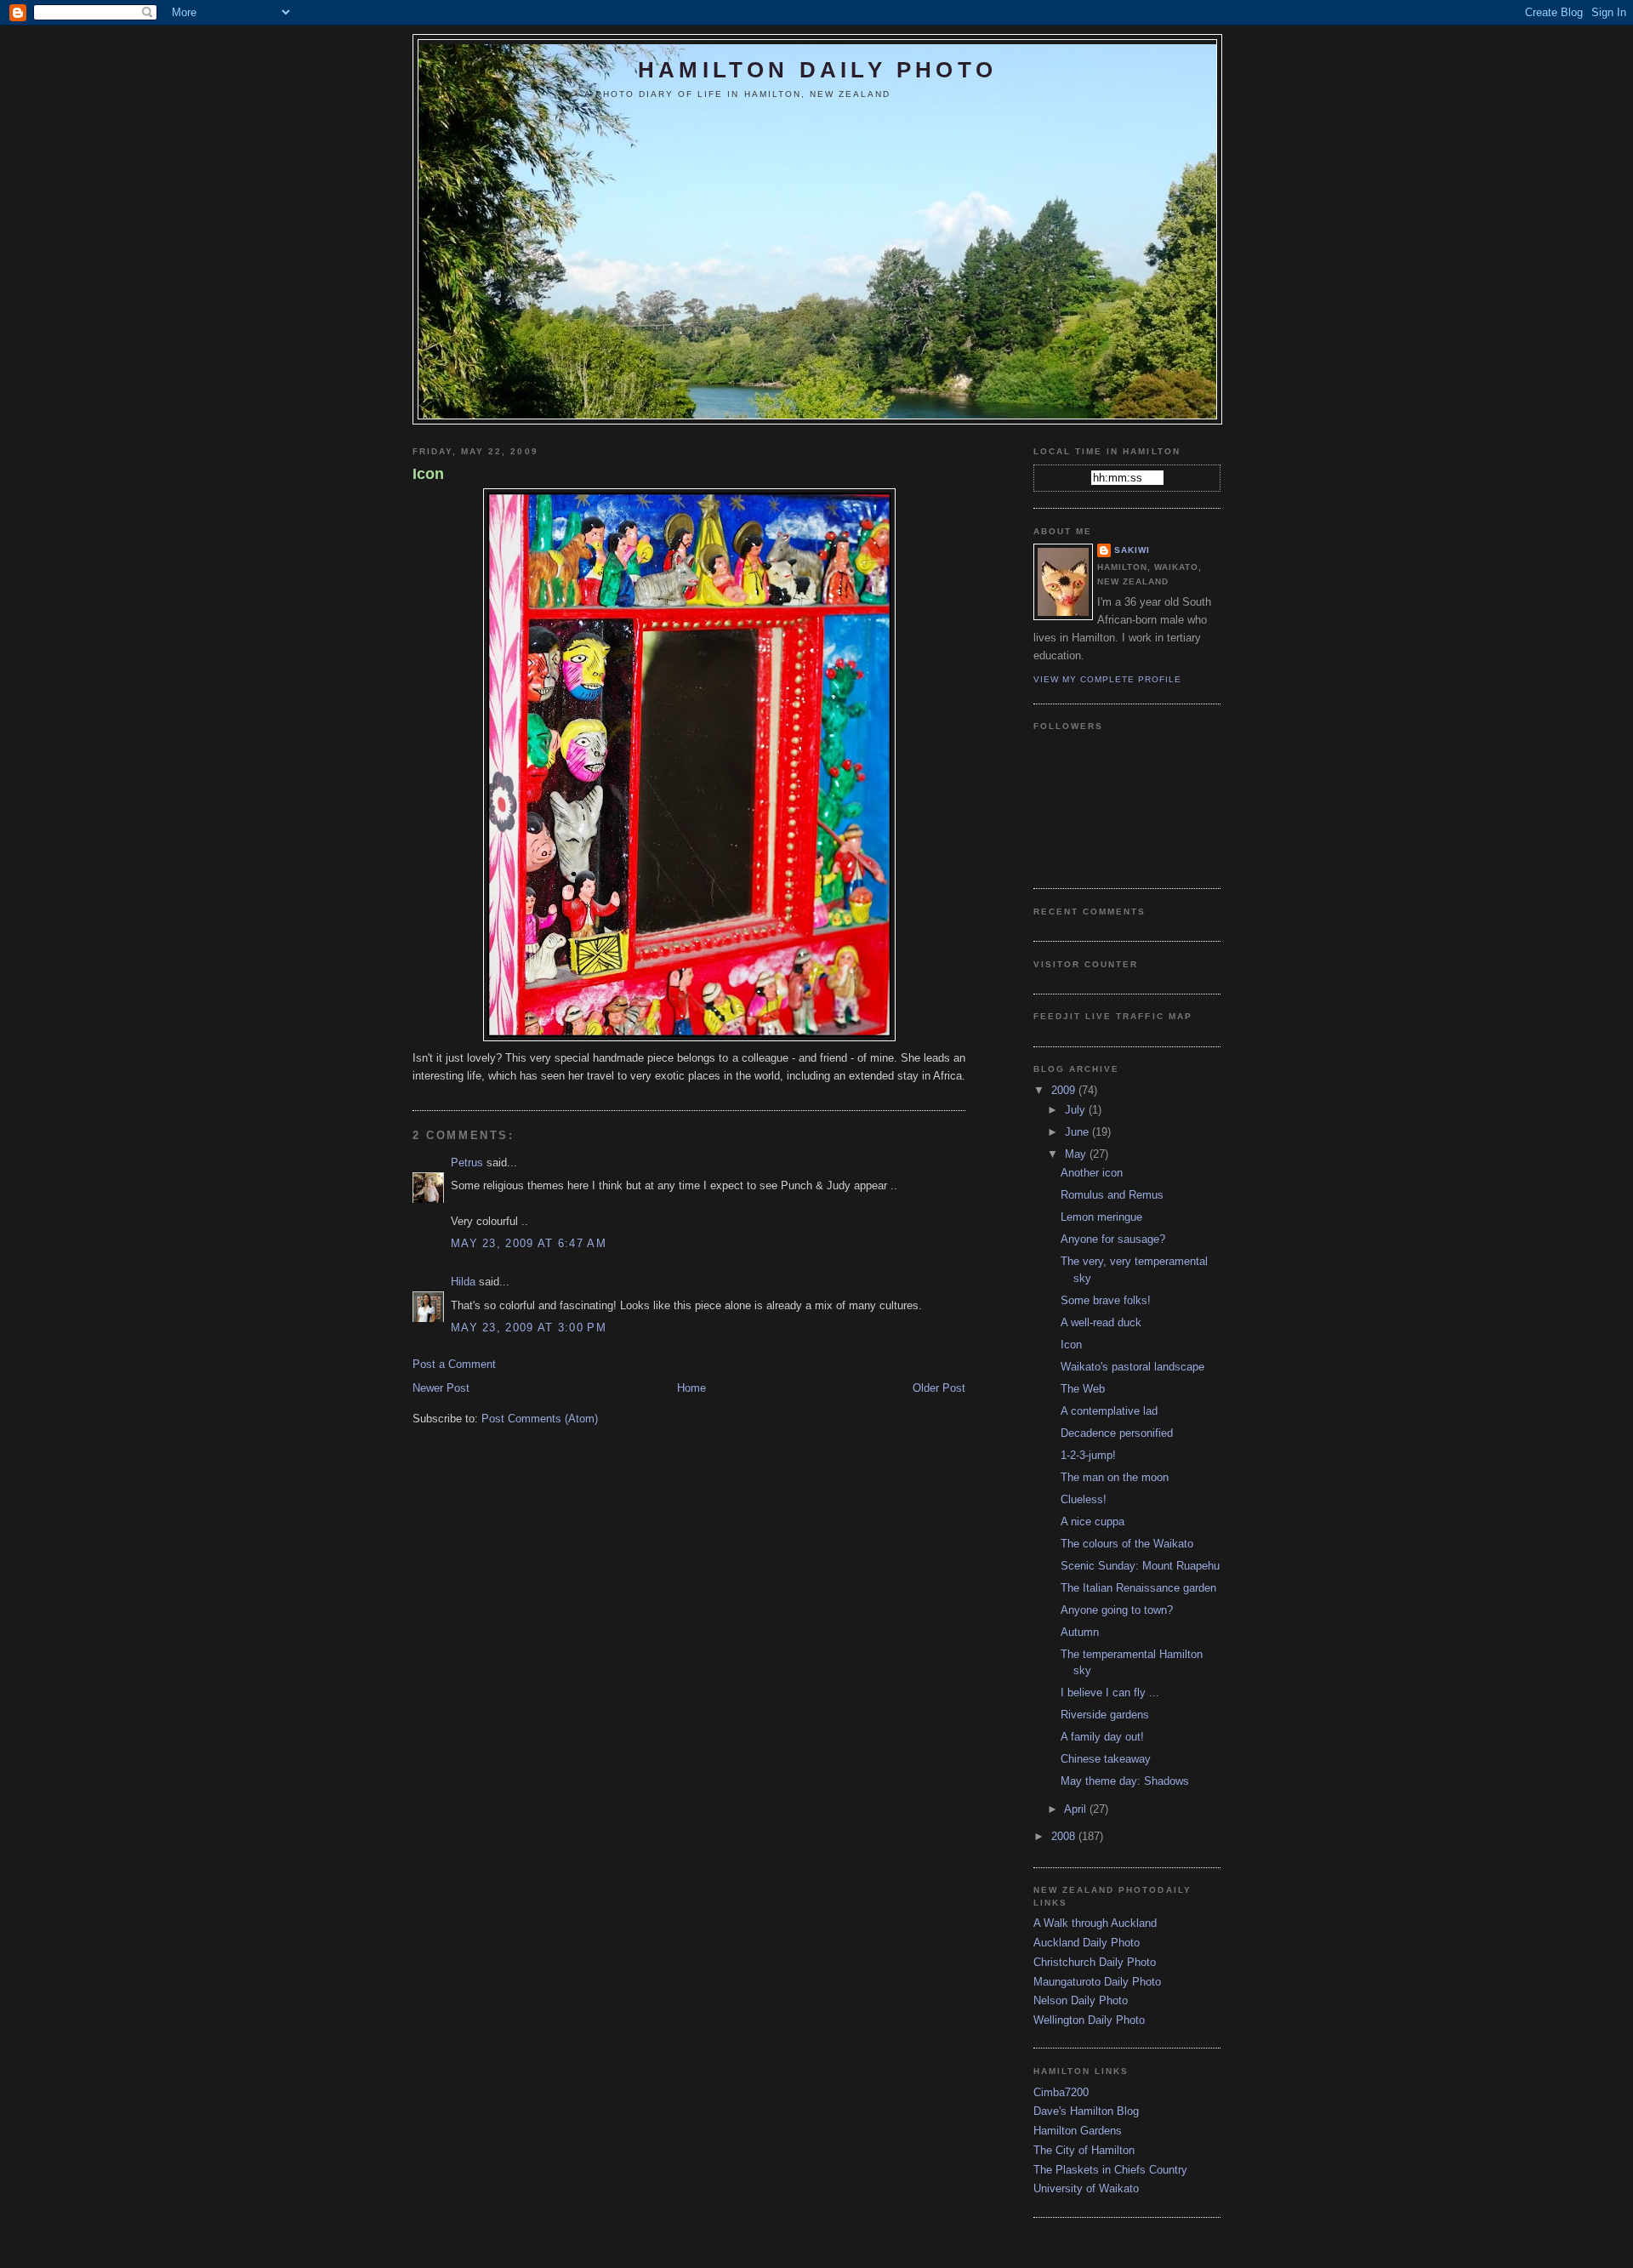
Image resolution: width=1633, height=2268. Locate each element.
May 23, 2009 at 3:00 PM (529, 1328)
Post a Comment (454, 1364)
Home (691, 1388)
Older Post (939, 1388)
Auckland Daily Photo (1087, 1943)
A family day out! (1102, 1737)
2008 (1065, 1836)
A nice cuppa (1092, 1521)
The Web (1083, 1389)
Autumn (1080, 1632)
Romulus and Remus (1112, 1195)
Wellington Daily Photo (1089, 2020)
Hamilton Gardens (1078, 2131)
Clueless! (1084, 1499)
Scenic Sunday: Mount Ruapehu (1140, 1566)
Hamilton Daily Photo (817, 70)
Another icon (1092, 1173)
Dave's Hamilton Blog (1086, 2111)
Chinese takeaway (1106, 1759)
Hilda (463, 1282)
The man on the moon (1115, 1477)
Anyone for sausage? (1113, 1239)
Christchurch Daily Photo (1095, 1962)
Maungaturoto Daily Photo (1097, 1982)
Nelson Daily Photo (1081, 2000)
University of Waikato (1086, 2188)
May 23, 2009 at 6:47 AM (529, 1243)
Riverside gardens (1105, 1715)
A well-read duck (1101, 1322)
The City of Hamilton (1084, 2150)
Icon (428, 474)
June (1078, 1132)
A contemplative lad (1109, 1411)
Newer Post (441, 1388)
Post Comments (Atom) (540, 1419)
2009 (1065, 1090)
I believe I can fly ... (1110, 1692)
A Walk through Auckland (1095, 1923)
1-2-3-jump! (1088, 1455)
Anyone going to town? (1117, 1610)
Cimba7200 (1061, 2092)
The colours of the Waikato (1127, 1544)
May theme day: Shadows (1125, 1781)
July (1077, 1110)
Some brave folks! (1106, 1300)
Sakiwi (1132, 550)
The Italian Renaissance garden (1138, 1588)
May (1077, 1154)
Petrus (467, 1162)
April (1077, 1809)
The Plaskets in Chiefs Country (1110, 2170)
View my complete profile (1107, 679)
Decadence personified (1117, 1433)
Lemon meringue (1101, 1217)
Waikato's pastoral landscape (1132, 1367)
